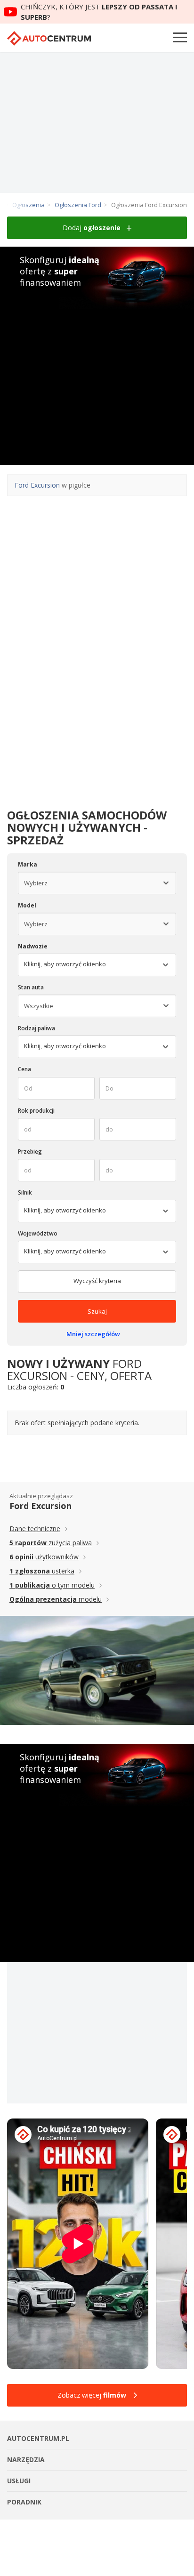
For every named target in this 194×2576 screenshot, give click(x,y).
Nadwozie (33, 946)
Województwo (38, 1233)
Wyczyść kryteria (97, 1281)
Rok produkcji (36, 1111)
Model (27, 905)
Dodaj (92, 228)
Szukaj (97, 1311)
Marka (28, 864)
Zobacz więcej (92, 2395)
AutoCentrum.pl (49, 38)
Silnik (25, 1192)
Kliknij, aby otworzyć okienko (65, 1046)
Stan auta (31, 987)
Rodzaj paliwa (36, 1028)
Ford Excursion (37, 485)
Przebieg (30, 1152)
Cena (24, 1069)
